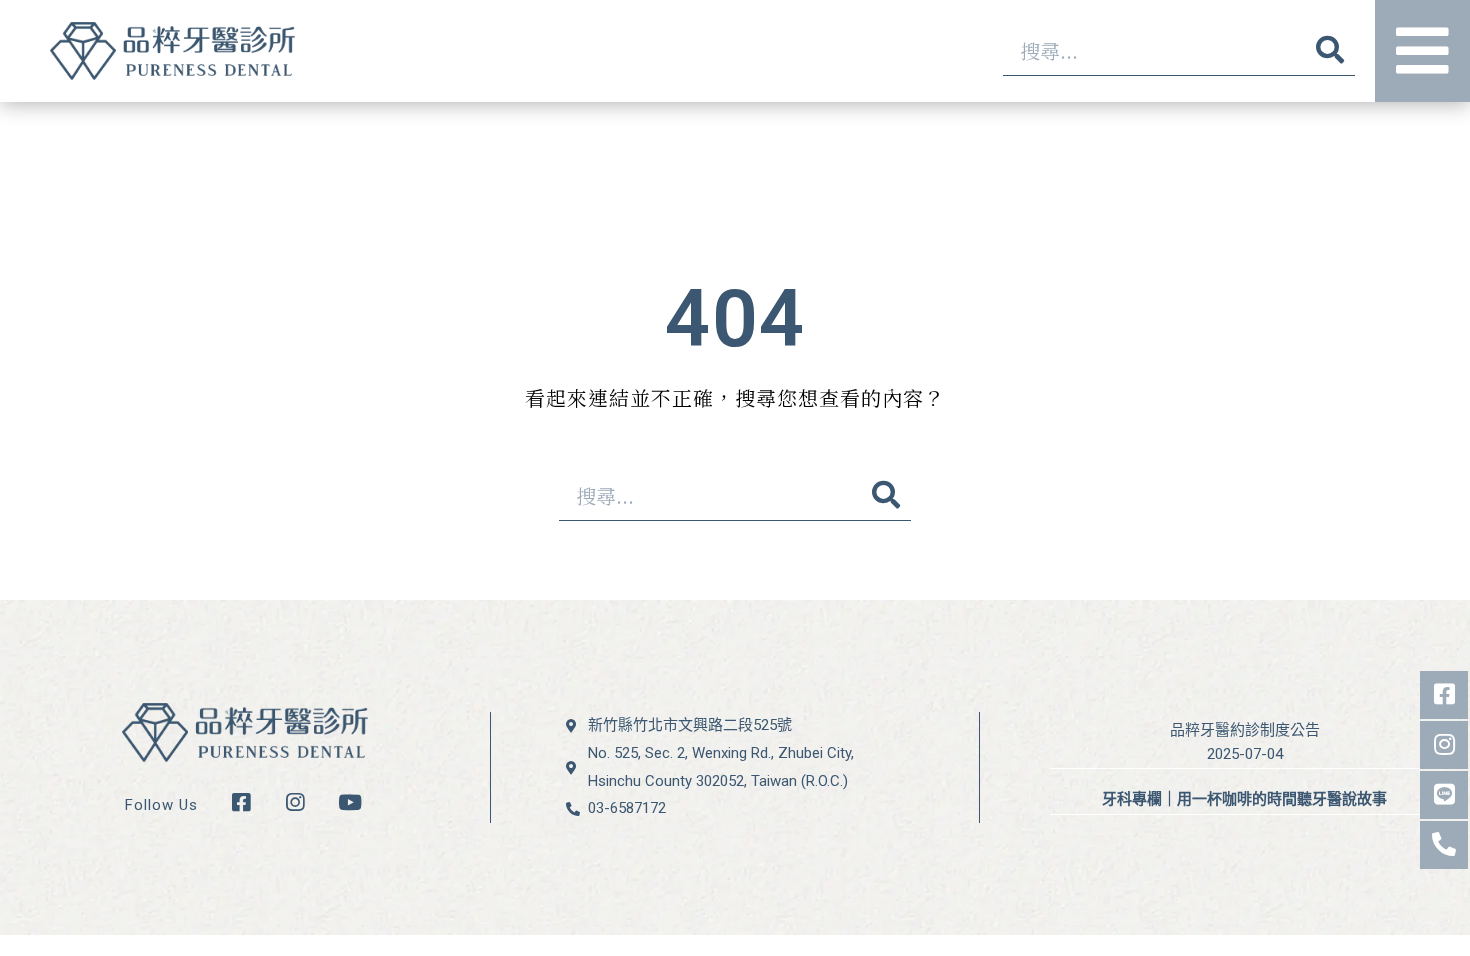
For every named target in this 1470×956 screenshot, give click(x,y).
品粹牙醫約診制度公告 (1245, 730)
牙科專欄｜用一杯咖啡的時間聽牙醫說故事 (1244, 799)
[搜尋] (1330, 50)
